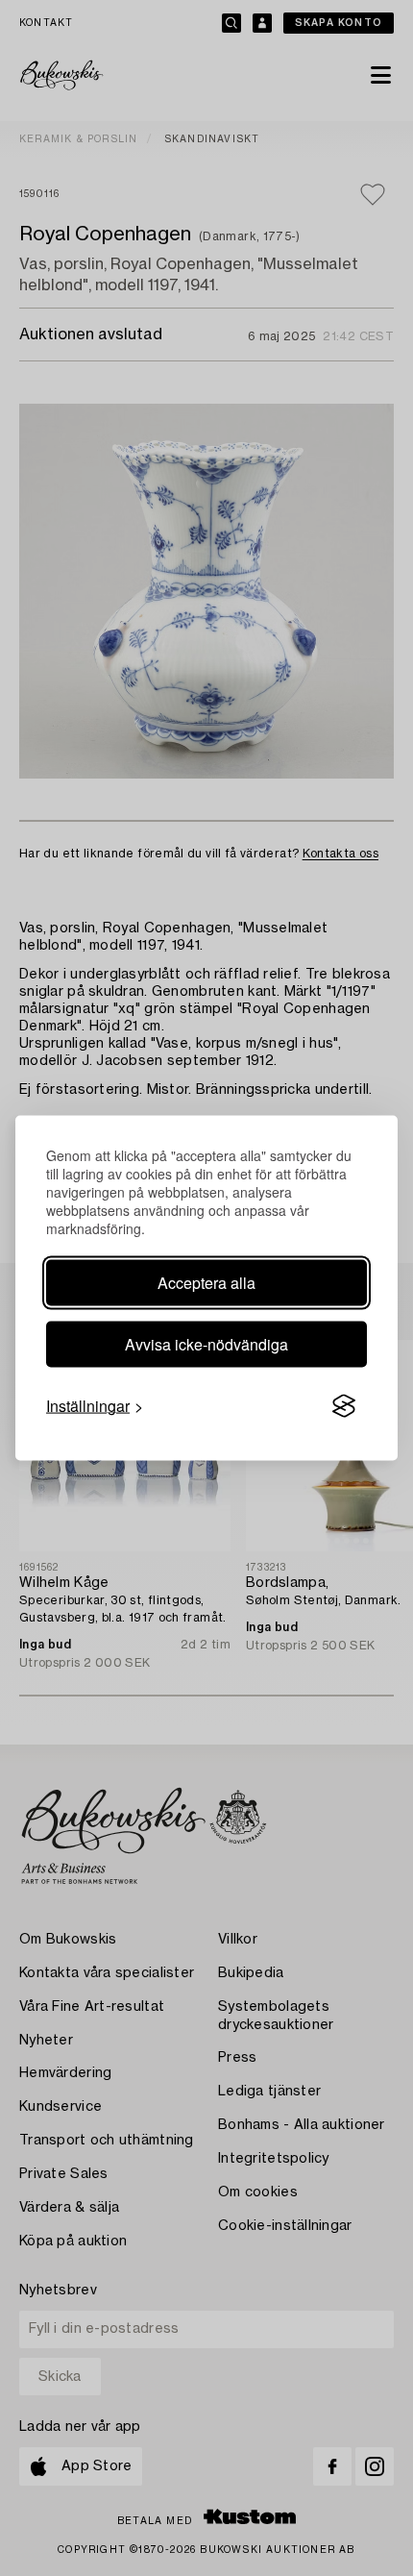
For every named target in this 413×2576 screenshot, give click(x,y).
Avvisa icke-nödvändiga (206, 1344)
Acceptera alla (206, 1283)
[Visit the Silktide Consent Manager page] (344, 1406)
